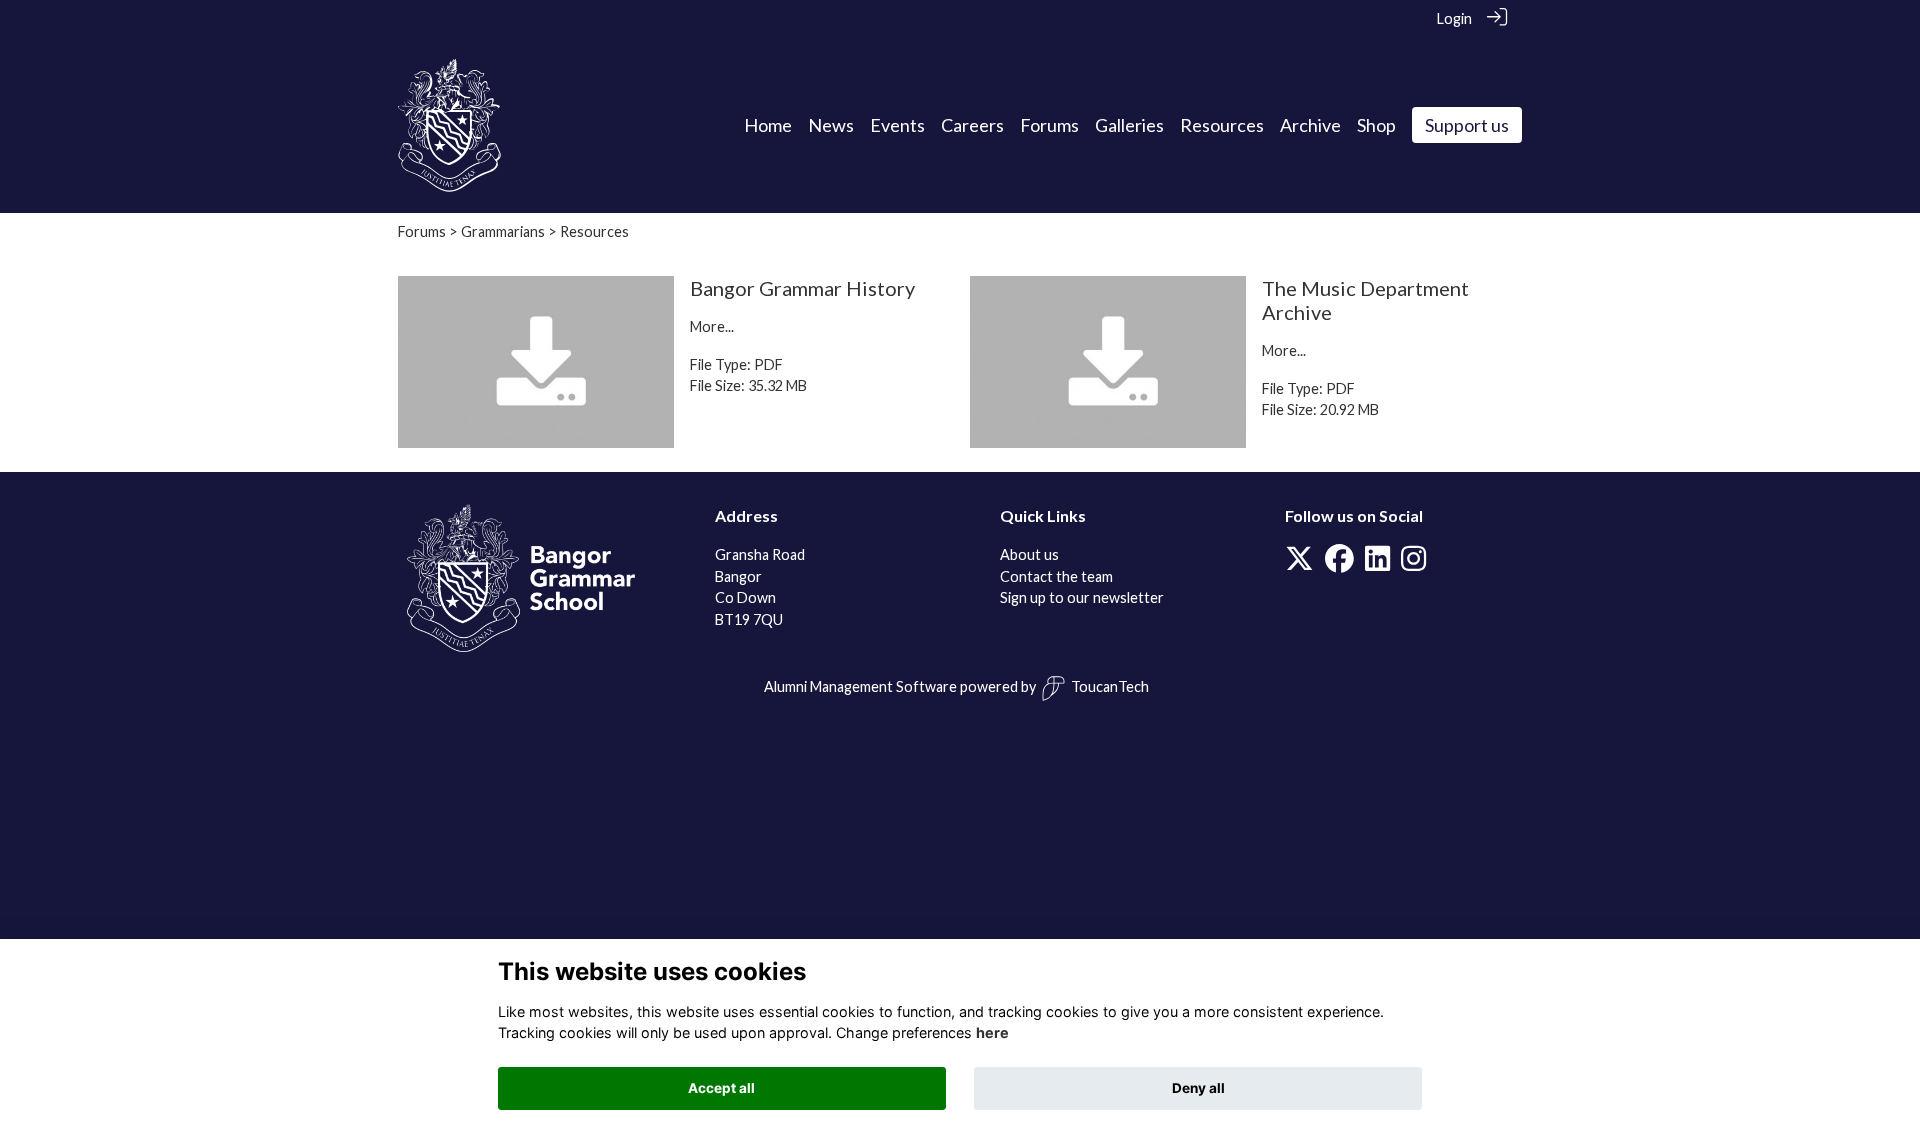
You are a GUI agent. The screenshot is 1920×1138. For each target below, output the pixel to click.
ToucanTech (1110, 686)
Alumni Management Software (860, 686)
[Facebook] (1339, 563)
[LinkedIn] (1377, 563)
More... (712, 326)
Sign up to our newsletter (1082, 597)
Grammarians (503, 231)
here (992, 1032)
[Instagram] (1413, 563)
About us (1029, 554)
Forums (422, 231)
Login (1454, 18)
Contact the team (1056, 576)
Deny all (1198, 1088)
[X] (1299, 563)
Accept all (721, 1088)
